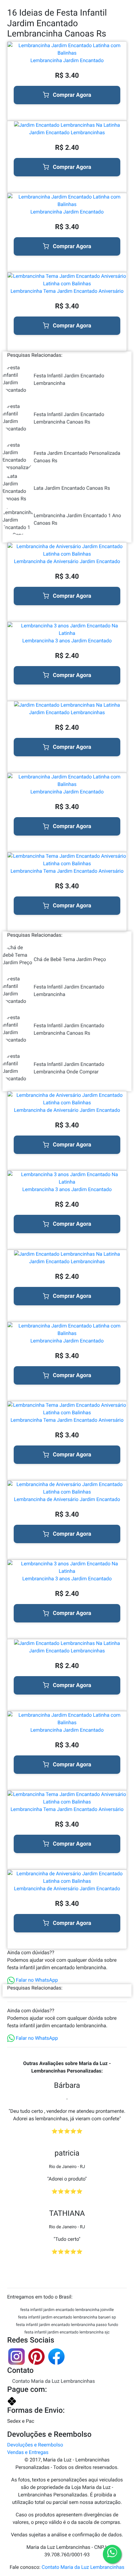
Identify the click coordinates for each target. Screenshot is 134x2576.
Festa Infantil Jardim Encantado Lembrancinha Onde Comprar (69, 1068)
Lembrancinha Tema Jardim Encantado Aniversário (67, 291)
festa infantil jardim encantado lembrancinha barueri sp (67, 2317)
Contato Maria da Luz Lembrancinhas (53, 2381)
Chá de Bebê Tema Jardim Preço (70, 959)
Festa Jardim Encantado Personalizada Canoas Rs (77, 457)
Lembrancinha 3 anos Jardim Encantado (67, 641)
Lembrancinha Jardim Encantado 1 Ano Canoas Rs (77, 519)
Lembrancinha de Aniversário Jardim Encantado (67, 561)
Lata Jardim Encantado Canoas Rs (72, 488)
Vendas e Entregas (28, 2452)
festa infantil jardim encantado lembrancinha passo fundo (67, 2325)
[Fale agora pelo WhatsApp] (112, 2554)
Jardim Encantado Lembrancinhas (67, 132)
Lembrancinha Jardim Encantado (67, 60)
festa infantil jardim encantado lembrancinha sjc (67, 2332)
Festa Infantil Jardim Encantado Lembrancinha (69, 379)
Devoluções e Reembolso (35, 2445)
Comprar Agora (72, 95)
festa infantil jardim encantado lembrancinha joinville (67, 2310)
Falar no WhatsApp (36, 1980)
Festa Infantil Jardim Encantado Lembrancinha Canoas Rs (69, 418)
